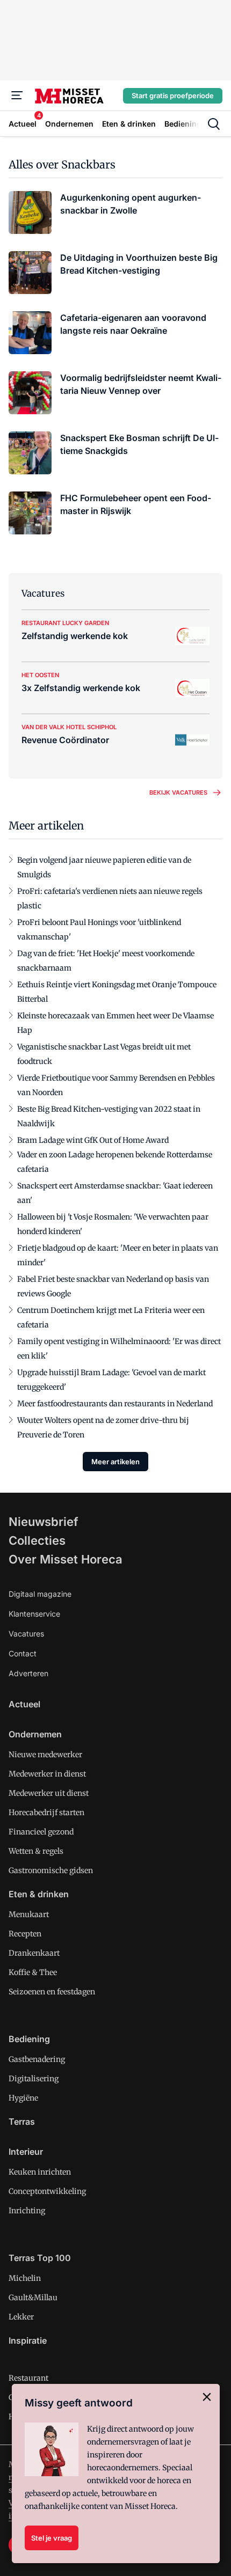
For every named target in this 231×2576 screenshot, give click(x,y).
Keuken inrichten (40, 2172)
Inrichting (27, 2211)
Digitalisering (34, 2079)
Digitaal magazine (40, 1594)
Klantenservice (34, 1614)
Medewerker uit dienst (49, 1793)
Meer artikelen (115, 1462)
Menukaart (29, 1914)
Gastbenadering (37, 2059)
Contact (23, 1653)
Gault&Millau (33, 2298)
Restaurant (28, 2378)
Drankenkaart (34, 1953)
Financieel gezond (41, 1832)
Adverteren (28, 1673)
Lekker (21, 2317)
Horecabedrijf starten (46, 1812)
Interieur (26, 2152)
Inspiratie (28, 2340)
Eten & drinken (39, 1894)
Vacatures (26, 1634)
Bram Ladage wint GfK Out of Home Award (93, 1140)
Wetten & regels (36, 1851)
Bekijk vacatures (178, 792)
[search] (214, 124)
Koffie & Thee (33, 1972)
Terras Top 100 (40, 2258)
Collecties (37, 1540)
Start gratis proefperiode (173, 96)
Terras (22, 2122)
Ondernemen (35, 1734)
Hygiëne (23, 2098)
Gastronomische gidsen (51, 1870)
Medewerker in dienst (47, 1774)
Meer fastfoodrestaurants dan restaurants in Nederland (115, 1404)
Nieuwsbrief (44, 1522)
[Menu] (17, 96)
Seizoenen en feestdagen (52, 1992)
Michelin (25, 2278)
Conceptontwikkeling (47, 2191)
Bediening (29, 2039)
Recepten (25, 1934)
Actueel (24, 1704)
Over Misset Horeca (66, 1559)
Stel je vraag (52, 2538)
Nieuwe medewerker (45, 1755)
